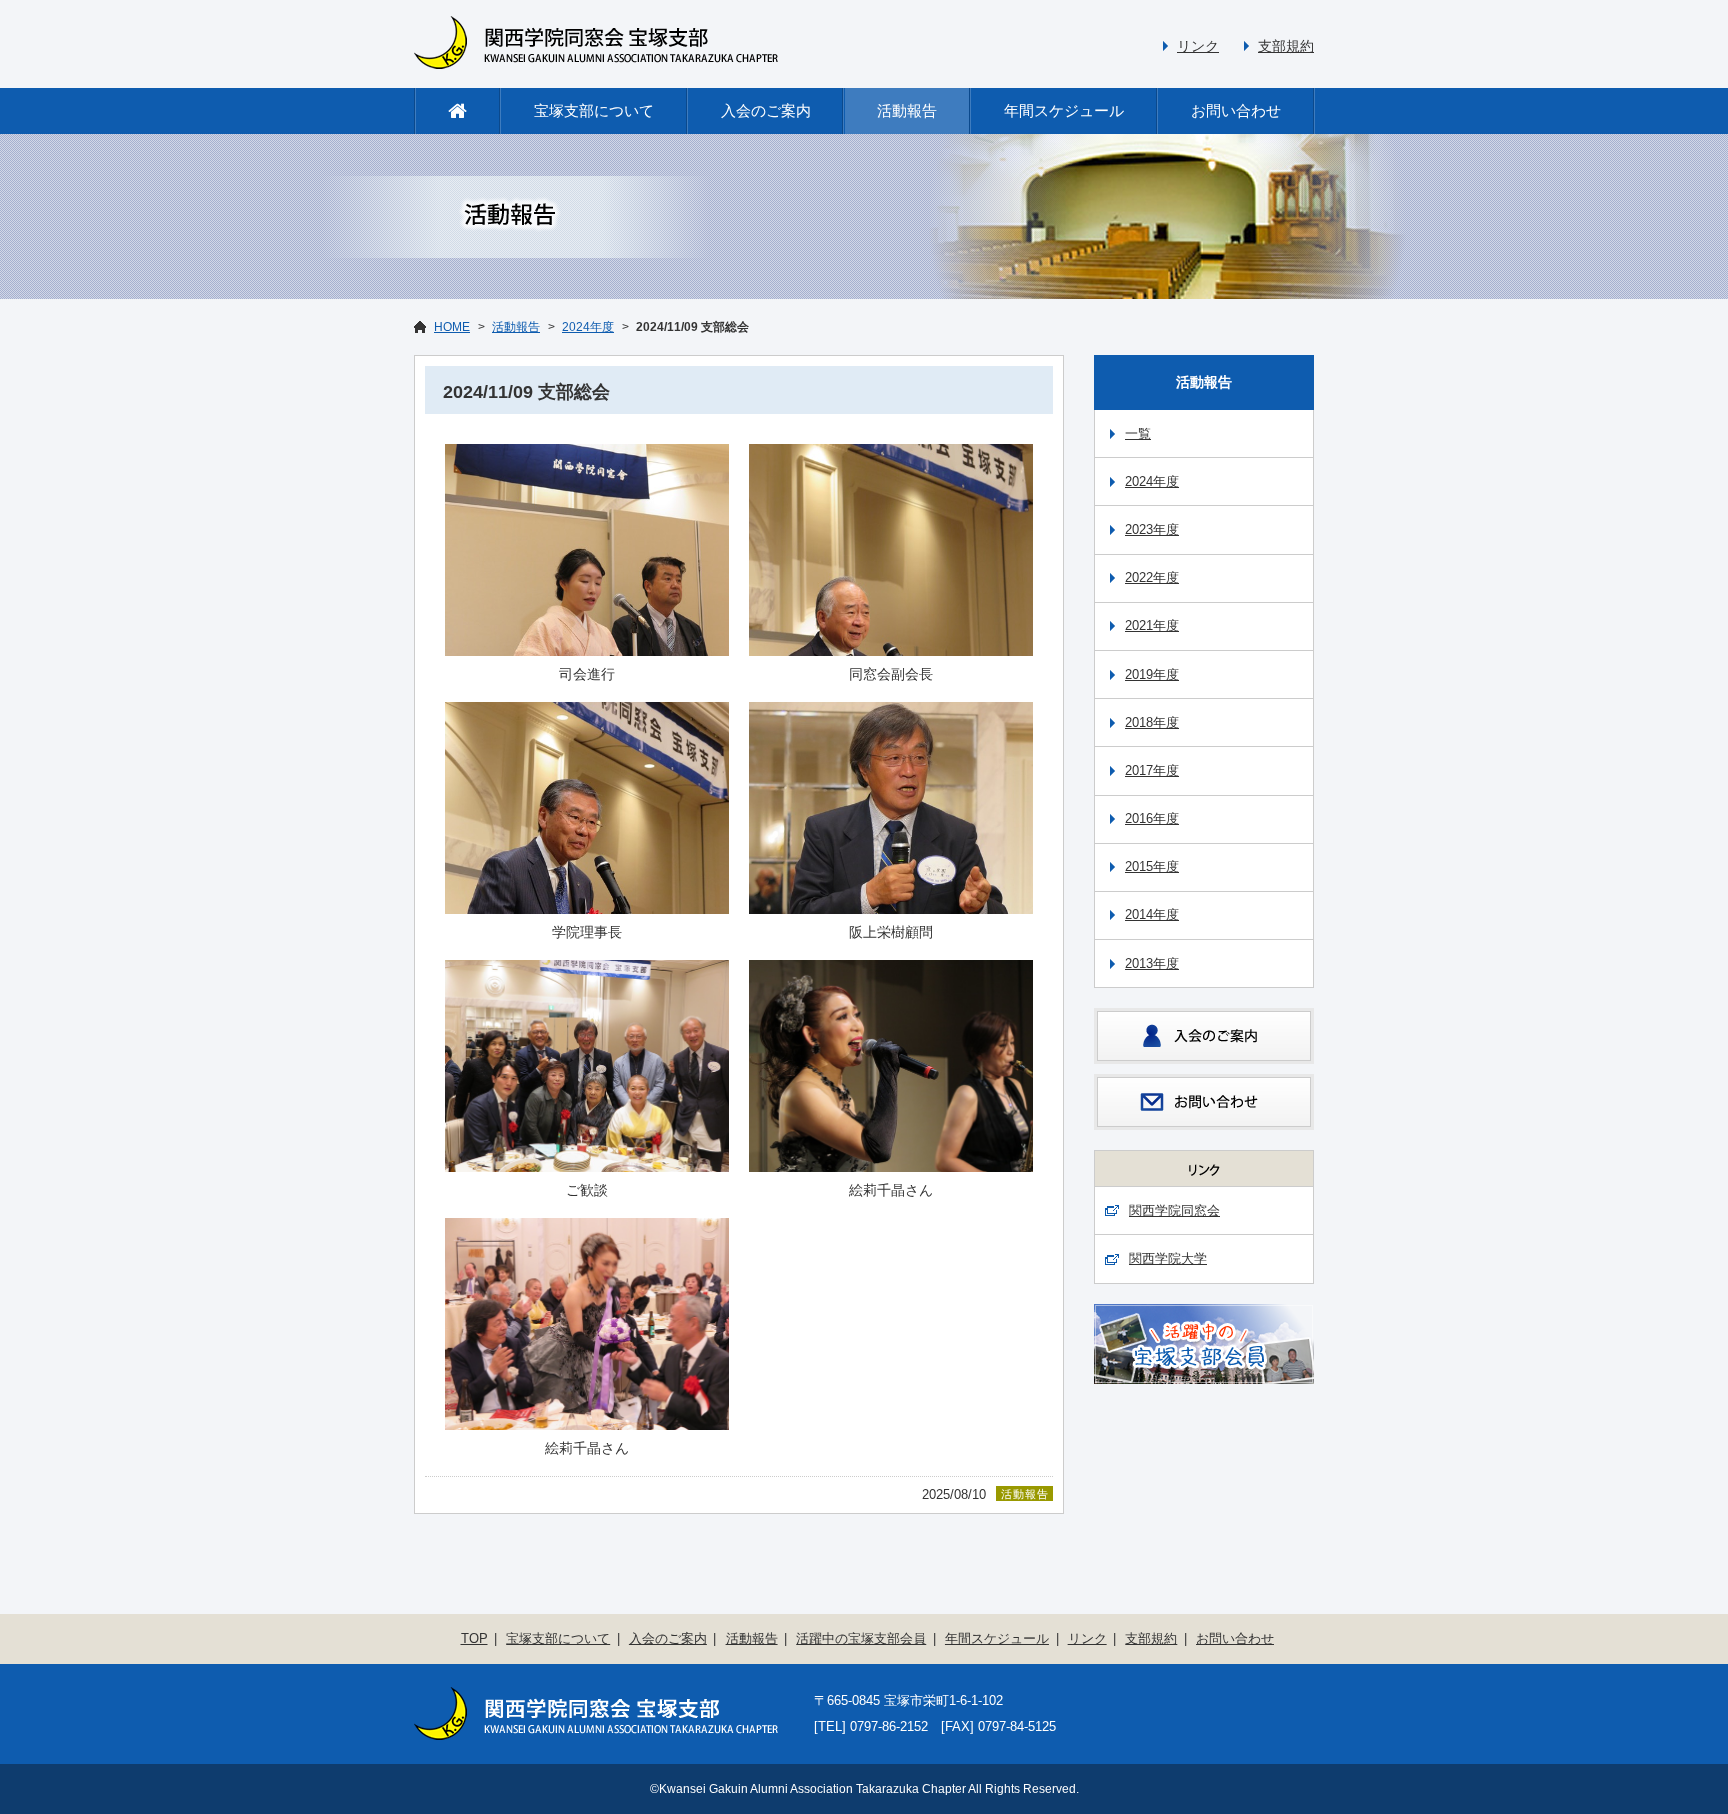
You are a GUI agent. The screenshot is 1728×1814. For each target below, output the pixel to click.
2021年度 (1152, 625)
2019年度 (1152, 674)
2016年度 (1152, 818)
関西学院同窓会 (1174, 1210)
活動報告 (907, 110)
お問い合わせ (1236, 110)
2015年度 (1152, 866)
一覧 (1138, 433)
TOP (474, 1638)
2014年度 (1152, 914)
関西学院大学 (1168, 1258)
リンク (1198, 46)
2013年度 (1152, 963)
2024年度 (588, 327)
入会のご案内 (766, 110)
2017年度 (1152, 770)
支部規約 (1286, 46)
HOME (452, 327)
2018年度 (1152, 722)
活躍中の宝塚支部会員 (861, 1638)
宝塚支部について (594, 110)
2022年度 (1152, 577)
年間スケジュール (1064, 110)
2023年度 (1152, 529)
